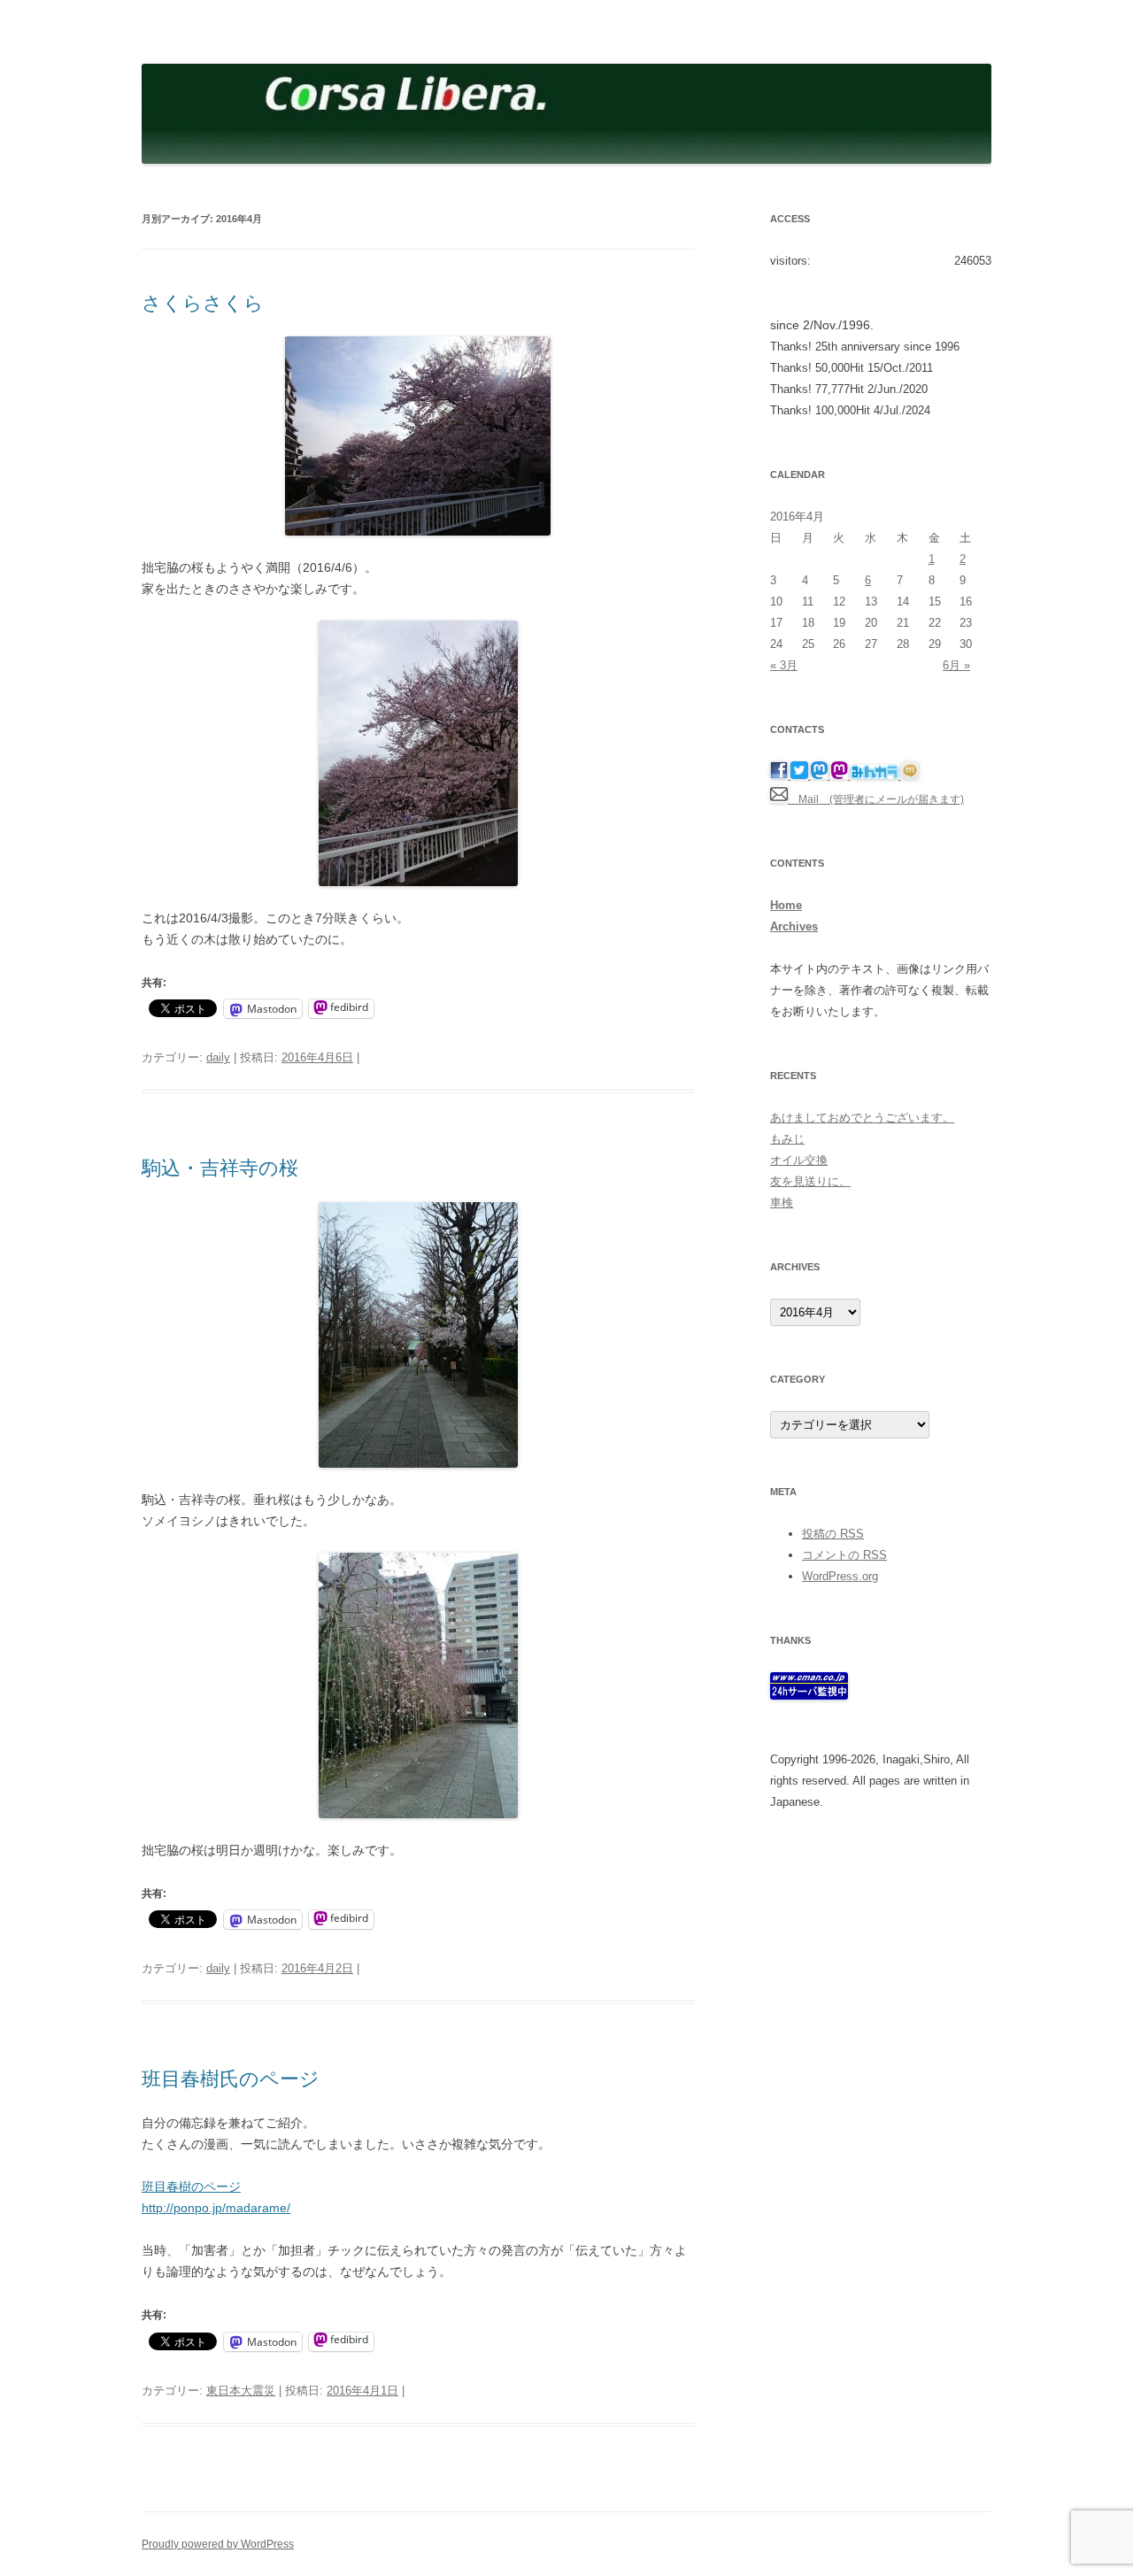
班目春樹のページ (191, 2187)
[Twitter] (801, 775)
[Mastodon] (821, 775)
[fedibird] (840, 775)
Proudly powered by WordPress (218, 2544)
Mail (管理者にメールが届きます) (876, 799)
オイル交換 (799, 1160)
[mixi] (910, 775)
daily (218, 1057)
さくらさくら (203, 303)
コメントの (844, 1555)
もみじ (787, 1139)
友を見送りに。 (810, 1181)
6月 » (956, 665)
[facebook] (780, 775)
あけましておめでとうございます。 (862, 1118)
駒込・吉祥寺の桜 (220, 1168)
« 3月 (784, 665)
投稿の (833, 1534)
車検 (782, 1203)
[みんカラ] (876, 775)
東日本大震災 (241, 2391)
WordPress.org (840, 1576)
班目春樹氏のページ (231, 2079)
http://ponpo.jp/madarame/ (216, 2208)
